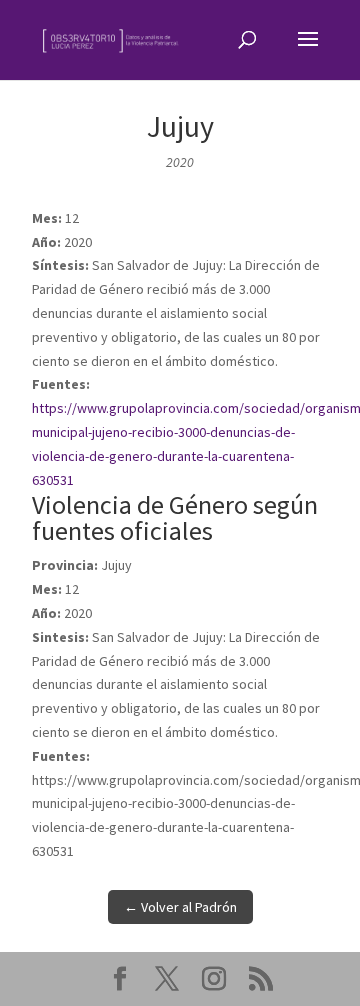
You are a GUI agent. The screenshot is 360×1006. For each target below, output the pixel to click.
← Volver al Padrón (180, 907)
